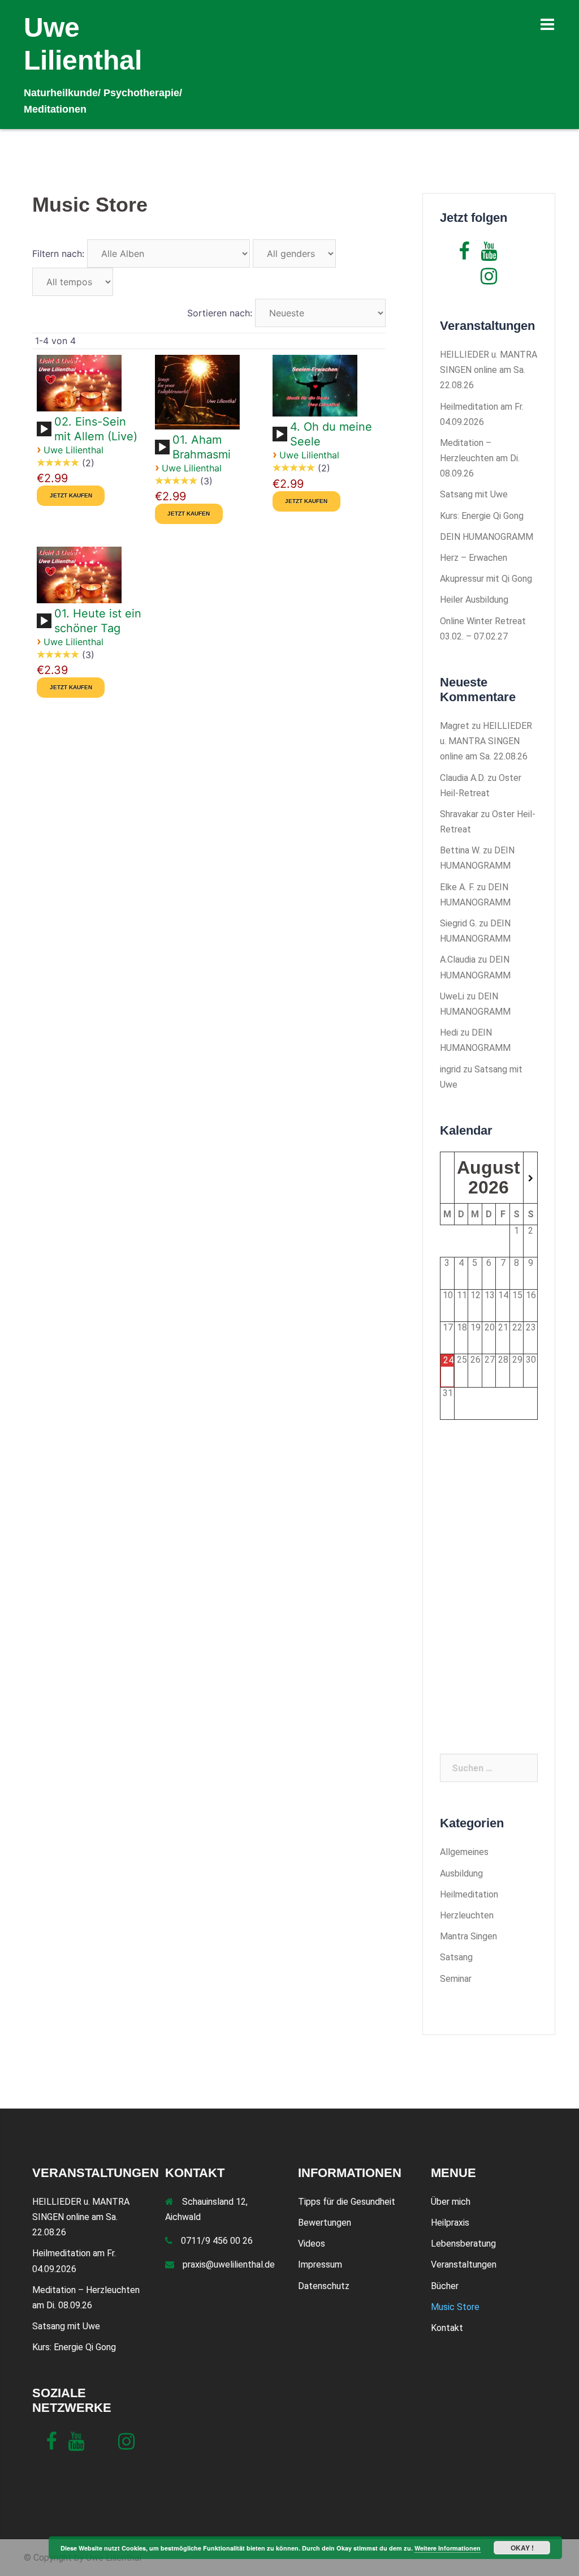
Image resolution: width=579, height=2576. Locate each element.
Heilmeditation (469, 1894)
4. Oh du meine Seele (331, 434)
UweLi (452, 996)
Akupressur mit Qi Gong (486, 579)
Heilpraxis (450, 2223)
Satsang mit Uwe (474, 494)
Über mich (451, 2202)
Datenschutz (324, 2286)
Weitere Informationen (448, 2548)
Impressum (320, 2264)
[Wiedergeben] (44, 430)
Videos (312, 2244)
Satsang (456, 1957)
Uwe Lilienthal (74, 450)
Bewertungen (325, 2223)
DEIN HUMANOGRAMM (487, 537)
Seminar (456, 1979)
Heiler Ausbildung (474, 600)
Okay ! (522, 2548)
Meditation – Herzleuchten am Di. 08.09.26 (480, 458)
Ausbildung (461, 1873)
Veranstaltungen (464, 2264)
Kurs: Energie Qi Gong (482, 516)
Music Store (455, 2307)
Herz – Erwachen (474, 558)
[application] (46, 433)
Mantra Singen (468, 1936)
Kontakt (447, 2328)
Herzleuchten (467, 1915)
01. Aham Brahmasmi (202, 447)
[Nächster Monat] (530, 1179)
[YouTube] (489, 255)
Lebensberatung (463, 2244)
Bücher (445, 2286)
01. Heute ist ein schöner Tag (98, 621)
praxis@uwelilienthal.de (229, 2264)
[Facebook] (464, 255)
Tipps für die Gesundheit (347, 2202)
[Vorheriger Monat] (447, 1179)
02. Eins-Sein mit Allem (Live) (96, 429)
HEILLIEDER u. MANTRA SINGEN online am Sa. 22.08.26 (489, 370)
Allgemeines (464, 1852)
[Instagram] (489, 280)
